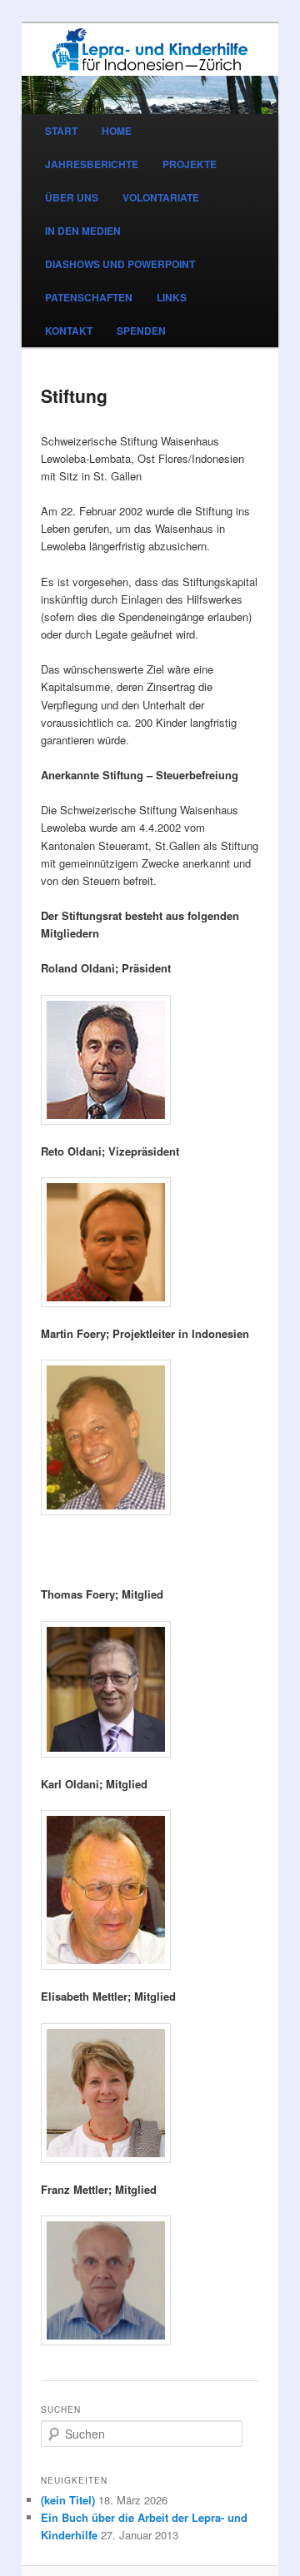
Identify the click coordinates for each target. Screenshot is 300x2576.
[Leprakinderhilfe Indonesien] (150, 50)
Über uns (72, 197)
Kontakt (69, 331)
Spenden (141, 331)
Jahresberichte (92, 164)
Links (172, 297)
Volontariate (161, 197)
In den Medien (83, 231)
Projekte (190, 164)
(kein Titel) (68, 2500)
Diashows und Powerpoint (120, 264)
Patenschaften (89, 297)
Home (117, 131)
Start (61, 131)
